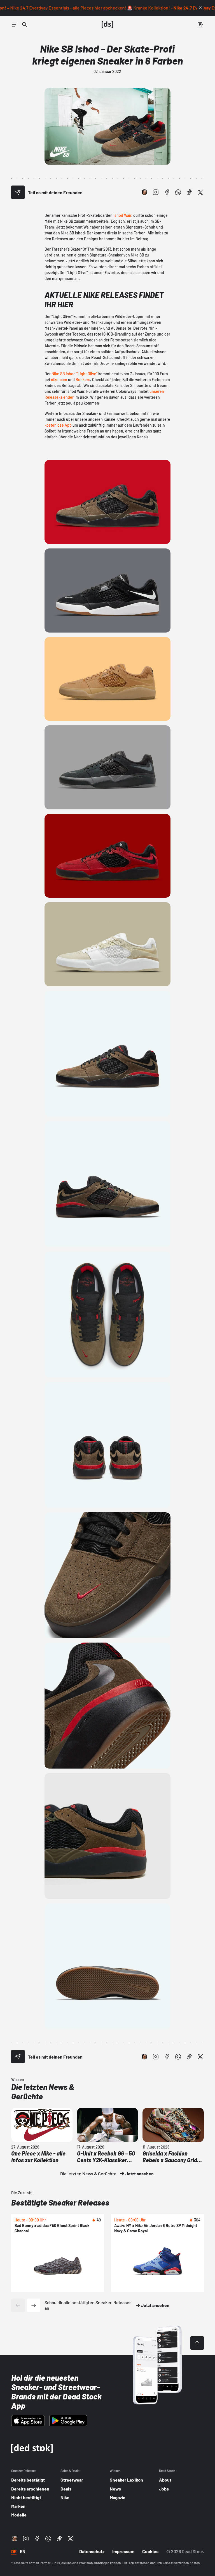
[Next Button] (34, 2305)
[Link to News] (25, 25)
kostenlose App (58, 425)
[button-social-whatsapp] (178, 192)
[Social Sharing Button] (18, 192)
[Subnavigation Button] (15, 25)
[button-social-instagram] (156, 192)
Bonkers (83, 380)
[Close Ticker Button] (200, 8)
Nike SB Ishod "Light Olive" (74, 374)
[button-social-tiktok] (189, 192)
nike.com (59, 380)
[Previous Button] (18, 2305)
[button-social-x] (200, 192)
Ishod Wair (122, 215)
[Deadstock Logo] (107, 25)
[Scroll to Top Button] (197, 2343)
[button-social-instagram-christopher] (144, 192)
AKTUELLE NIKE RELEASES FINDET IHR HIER (104, 300)
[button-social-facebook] (167, 192)
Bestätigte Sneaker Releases (60, 2202)
